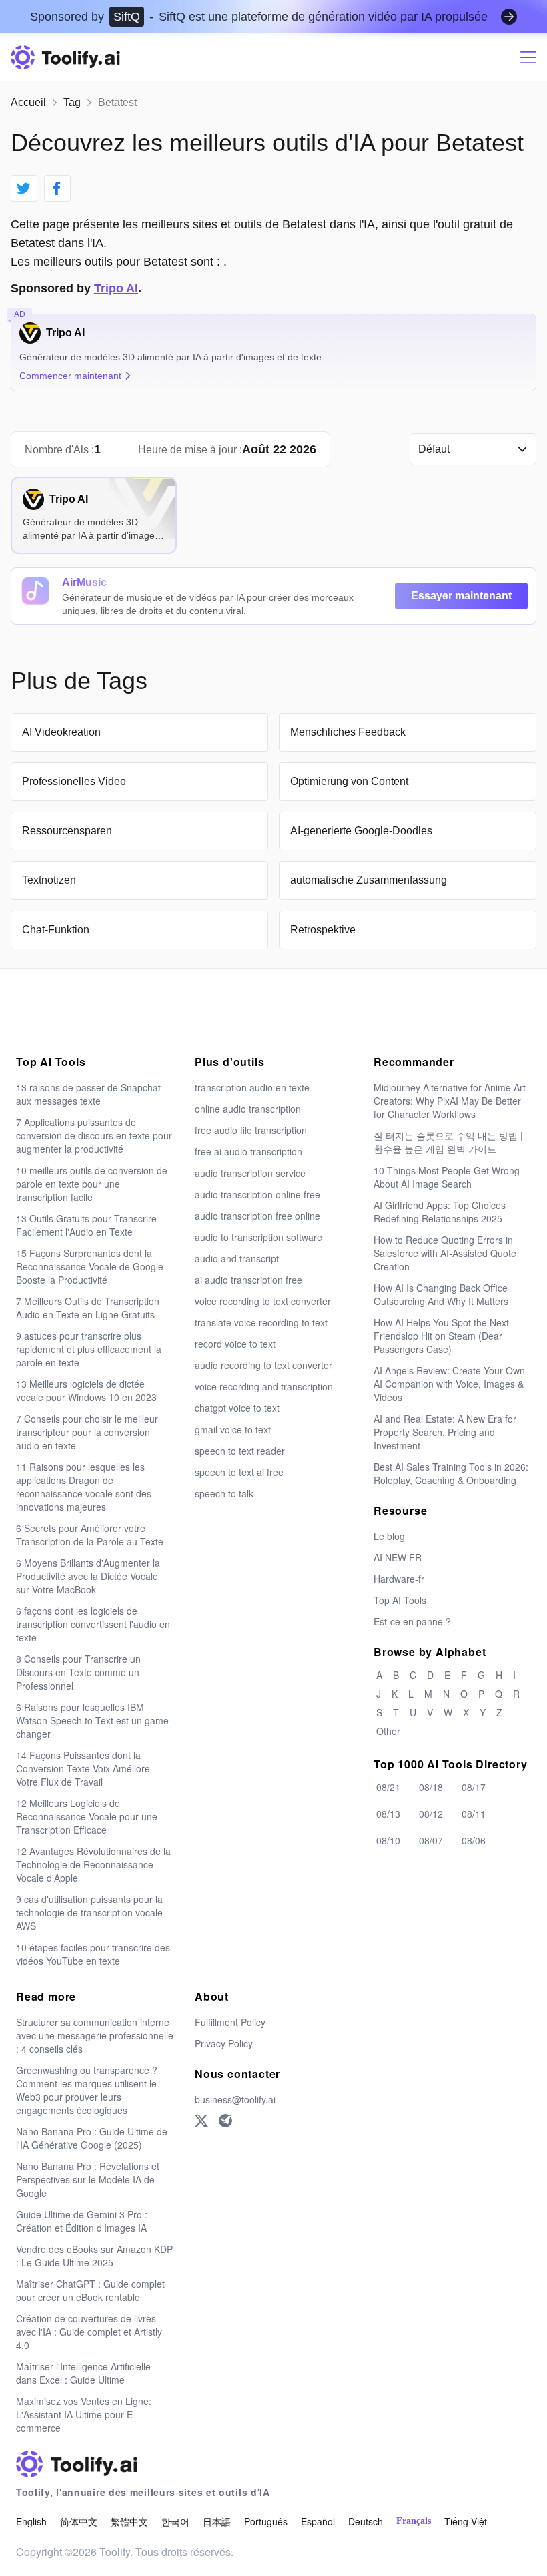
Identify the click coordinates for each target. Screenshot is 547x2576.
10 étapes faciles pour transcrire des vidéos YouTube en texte (93, 1954)
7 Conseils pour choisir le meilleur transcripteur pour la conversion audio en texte (87, 1432)
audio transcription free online (257, 1216)
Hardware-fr (399, 1579)
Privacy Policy (224, 2043)
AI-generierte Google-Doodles (361, 831)
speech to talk (224, 1493)
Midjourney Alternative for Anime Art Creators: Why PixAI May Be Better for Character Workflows (450, 1101)
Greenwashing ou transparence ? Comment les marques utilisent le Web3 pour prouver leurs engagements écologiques (87, 2090)
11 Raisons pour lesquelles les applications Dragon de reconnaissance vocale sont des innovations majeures (84, 1487)
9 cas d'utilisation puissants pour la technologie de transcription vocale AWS (89, 1912)
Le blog (389, 1536)
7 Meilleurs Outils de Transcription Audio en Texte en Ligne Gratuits (88, 1308)
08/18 (431, 1787)
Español (318, 2521)
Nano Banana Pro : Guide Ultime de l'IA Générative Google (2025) (92, 2138)
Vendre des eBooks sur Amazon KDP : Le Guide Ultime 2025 (94, 2256)
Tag (72, 102)
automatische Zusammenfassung (369, 880)
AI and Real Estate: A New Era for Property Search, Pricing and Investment (445, 1432)
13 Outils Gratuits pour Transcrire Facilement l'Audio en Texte (86, 1225)
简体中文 (79, 2521)
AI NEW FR (398, 1557)
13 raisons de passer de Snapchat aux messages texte (88, 1094)
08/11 (474, 1814)
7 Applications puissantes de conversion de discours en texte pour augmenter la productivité (94, 1135)
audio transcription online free (257, 1194)
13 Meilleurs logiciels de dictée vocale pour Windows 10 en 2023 (86, 1390)
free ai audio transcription (248, 1151)
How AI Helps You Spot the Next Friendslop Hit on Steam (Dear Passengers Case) (441, 1336)
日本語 (217, 2521)
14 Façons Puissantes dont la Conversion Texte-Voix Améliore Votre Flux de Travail (83, 1768)
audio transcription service (250, 1173)
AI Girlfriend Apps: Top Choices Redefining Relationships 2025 (440, 1212)
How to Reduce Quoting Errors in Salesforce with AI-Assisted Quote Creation (445, 1253)
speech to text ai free (239, 1472)
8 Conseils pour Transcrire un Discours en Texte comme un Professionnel (78, 1672)
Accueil (28, 102)
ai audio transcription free (248, 1280)
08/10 (388, 1840)
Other (388, 1731)
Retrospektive (323, 930)
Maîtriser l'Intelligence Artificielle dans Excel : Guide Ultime (83, 2373)
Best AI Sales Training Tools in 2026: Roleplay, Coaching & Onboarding (451, 1473)
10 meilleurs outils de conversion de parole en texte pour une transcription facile (92, 1184)
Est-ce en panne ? (412, 1621)
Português (266, 2521)
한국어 (175, 2521)
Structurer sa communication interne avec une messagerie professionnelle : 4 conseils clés (95, 2035)
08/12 (431, 1814)
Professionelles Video (74, 781)
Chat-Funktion (56, 930)
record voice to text (235, 1344)
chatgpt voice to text (237, 1408)
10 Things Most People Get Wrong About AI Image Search (447, 1177)
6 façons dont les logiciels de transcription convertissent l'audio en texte (93, 1624)
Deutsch (366, 2521)
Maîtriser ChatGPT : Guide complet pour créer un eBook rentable (90, 2290)
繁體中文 (129, 2521)
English (31, 2521)
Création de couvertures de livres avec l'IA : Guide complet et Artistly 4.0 (89, 2332)
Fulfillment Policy (230, 2022)
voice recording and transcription (264, 1386)
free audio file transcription (251, 1130)
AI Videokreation (61, 732)
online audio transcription (248, 1109)
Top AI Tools (400, 1600)
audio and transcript (237, 1258)
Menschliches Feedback (348, 732)
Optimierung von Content (349, 781)
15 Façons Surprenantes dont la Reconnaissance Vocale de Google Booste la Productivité (90, 1266)
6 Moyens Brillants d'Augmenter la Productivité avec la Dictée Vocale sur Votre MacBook (88, 1576)
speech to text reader (240, 1451)
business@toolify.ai (235, 2099)
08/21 (388, 1787)
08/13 (388, 1814)
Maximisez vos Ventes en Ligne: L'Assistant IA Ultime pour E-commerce (84, 2414)
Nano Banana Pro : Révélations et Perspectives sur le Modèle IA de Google (88, 2179)
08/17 (474, 1787)
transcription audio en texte (252, 1087)
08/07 (431, 1840)
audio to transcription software (258, 1237)
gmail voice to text (233, 1429)
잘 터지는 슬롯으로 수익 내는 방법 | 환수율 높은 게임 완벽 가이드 (448, 1142)
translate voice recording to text (261, 1322)
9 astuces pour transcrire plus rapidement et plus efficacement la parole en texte (89, 1349)
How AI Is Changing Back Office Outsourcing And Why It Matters (441, 1294)
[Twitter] (201, 2121)
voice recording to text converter (263, 1301)
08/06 (474, 1840)
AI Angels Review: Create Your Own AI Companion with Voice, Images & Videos (449, 1384)
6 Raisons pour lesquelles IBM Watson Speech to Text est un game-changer (94, 1720)
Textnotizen (49, 880)
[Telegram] (225, 2121)
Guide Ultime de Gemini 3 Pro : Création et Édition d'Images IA (82, 2221)
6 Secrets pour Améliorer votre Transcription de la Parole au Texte (90, 1535)
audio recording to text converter (263, 1365)
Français (414, 2521)
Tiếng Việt (466, 2521)
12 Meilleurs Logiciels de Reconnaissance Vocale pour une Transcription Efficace (87, 1816)
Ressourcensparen (67, 831)
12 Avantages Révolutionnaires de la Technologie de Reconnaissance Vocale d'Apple (93, 1864)
